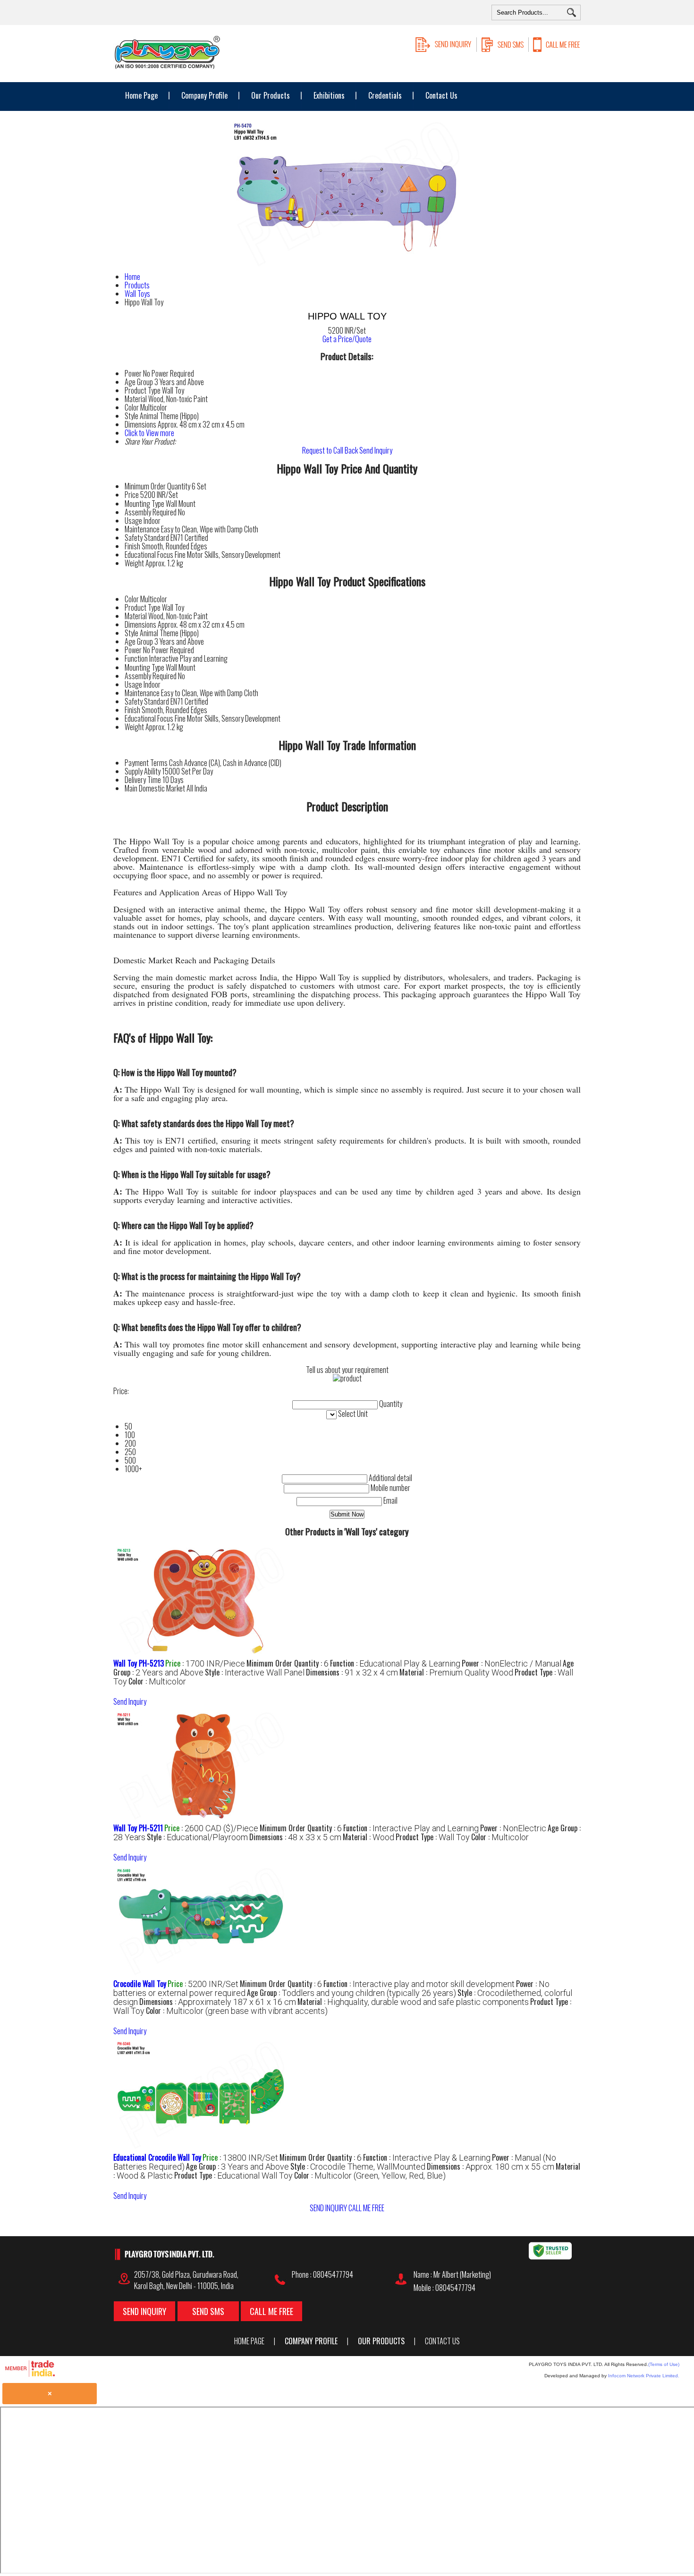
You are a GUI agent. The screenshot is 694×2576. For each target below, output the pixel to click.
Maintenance (142, 529)
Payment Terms (146, 763)
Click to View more (149, 433)
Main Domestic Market (155, 788)
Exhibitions (329, 95)
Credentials (385, 95)
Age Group (139, 641)
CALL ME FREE (366, 2208)
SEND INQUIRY (328, 2208)
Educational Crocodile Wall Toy (157, 2157)
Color (132, 599)
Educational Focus (149, 555)
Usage (133, 521)
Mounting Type (144, 504)
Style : (255, 1672)
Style (131, 633)
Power (133, 650)
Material (136, 616)
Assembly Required (151, 512)
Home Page (141, 95)
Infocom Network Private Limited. (644, 2376)
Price (132, 495)
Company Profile (204, 95)
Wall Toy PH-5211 (138, 1828)
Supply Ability (143, 771)
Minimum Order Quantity (157, 486)
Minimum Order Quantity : (288, 1663)
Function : (395, 1663)
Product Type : (433, 1837)
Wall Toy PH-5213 (139, 1663)
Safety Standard (147, 538)
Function (136, 658)
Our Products (271, 95)
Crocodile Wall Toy (140, 1984)
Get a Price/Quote (347, 339)
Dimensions (140, 624)
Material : (456, 1672)
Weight (134, 563)
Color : (157, 1681)
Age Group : (351, 1993)
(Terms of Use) (664, 2364)
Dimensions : (352, 1672)
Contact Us (441, 95)
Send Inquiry (376, 450)
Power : (512, 1663)
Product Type (143, 607)
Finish (132, 546)
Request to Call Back (330, 450)
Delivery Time (143, 780)
